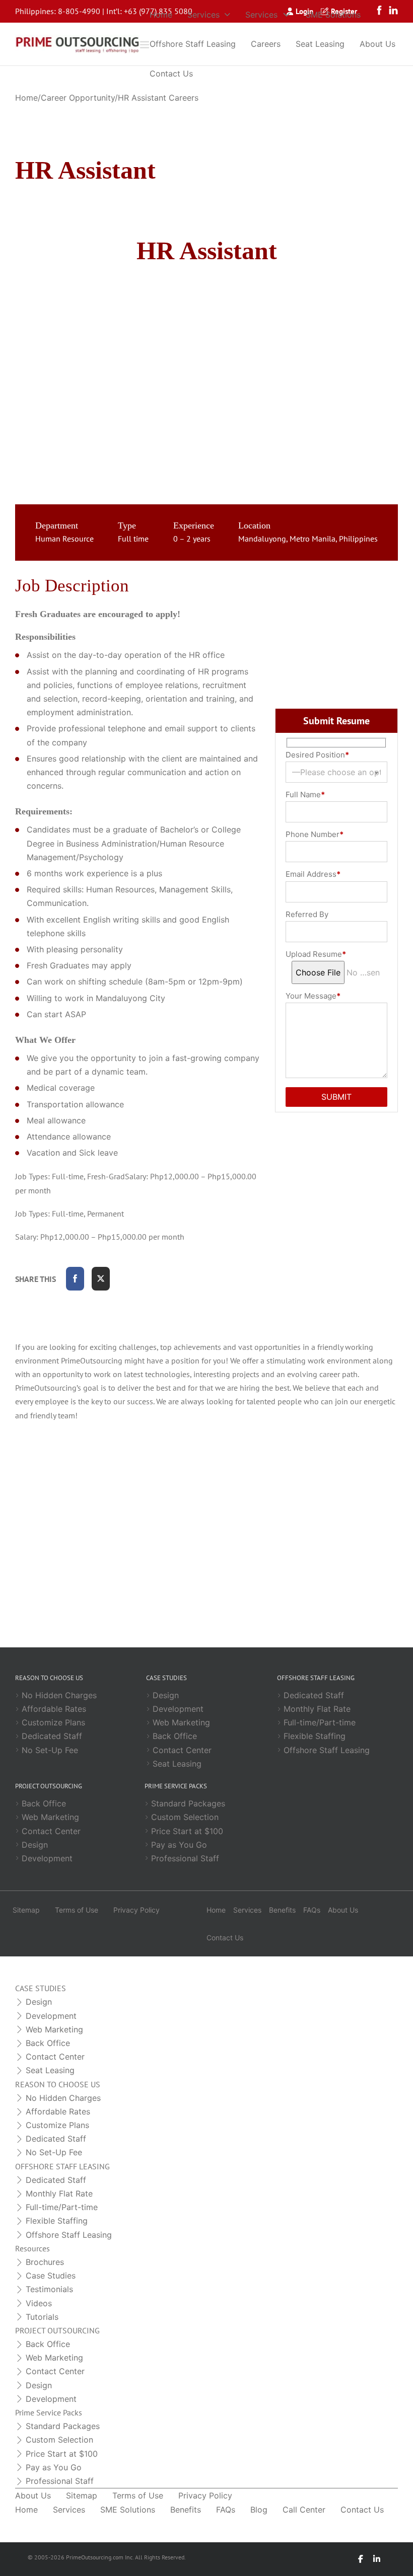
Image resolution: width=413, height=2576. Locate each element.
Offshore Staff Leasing (193, 44)
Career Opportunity (78, 98)
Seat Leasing (320, 44)
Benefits (282, 1910)
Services (203, 15)
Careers (266, 44)
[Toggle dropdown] (227, 15)
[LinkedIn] (377, 2559)
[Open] (145, 44)
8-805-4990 (79, 11)
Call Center (304, 2510)
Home (161, 15)
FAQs (312, 1910)
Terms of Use (77, 1910)
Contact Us (171, 73)
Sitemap (26, 1910)
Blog (259, 2510)
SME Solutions (333, 15)
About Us (377, 44)
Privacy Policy (136, 1910)
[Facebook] (75, 1279)
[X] (101, 1279)
